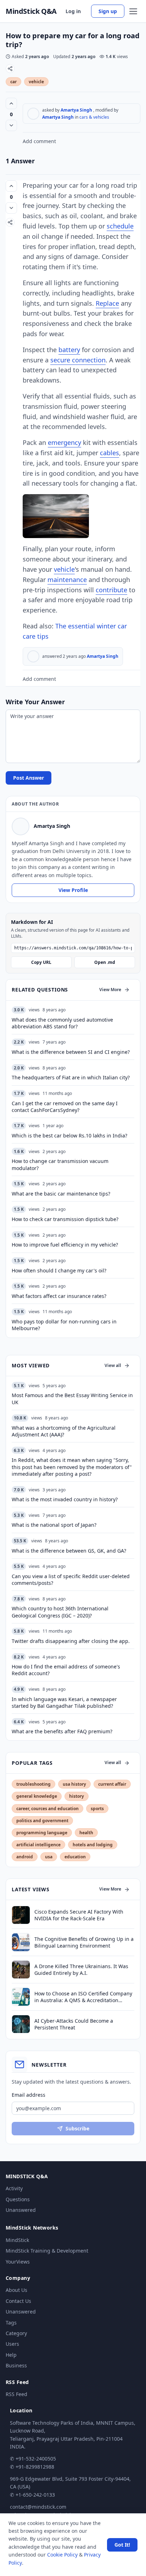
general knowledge (37, 1796)
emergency (64, 442)
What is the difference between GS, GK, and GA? (69, 1551)
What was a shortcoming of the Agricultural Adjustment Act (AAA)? (64, 1431)
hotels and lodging (93, 1845)
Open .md (105, 962)
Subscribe (77, 2128)
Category (16, 2333)
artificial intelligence (38, 1845)
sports (97, 1809)
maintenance (67, 580)
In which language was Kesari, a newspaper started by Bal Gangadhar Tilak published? (64, 1702)
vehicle (36, 82)
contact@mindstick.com (38, 2507)
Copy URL (41, 962)
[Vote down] (11, 125)
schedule (120, 226)
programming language (42, 1833)
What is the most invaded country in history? (65, 1499)
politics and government (42, 1821)
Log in (73, 11)
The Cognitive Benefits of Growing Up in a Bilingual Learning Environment (84, 1942)
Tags (11, 2323)
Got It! (122, 2545)
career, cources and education (47, 1809)
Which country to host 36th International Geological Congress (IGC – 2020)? (60, 1612)
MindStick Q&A (31, 11)
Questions (18, 2199)
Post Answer (29, 778)
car (13, 82)
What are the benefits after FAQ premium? (62, 1731)
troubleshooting (33, 1784)
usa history (74, 1784)
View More (110, 990)
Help (11, 2355)
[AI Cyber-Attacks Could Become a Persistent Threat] (21, 2024)
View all (113, 1365)
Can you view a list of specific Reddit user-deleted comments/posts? (71, 1580)
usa (49, 1857)
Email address (29, 2095)
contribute (111, 590)
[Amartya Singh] (33, 114)
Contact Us (18, 2301)
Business (16, 2365)
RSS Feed (16, 2394)
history (77, 1796)
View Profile (73, 890)
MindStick (17, 2240)
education (75, 1857)
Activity (14, 2188)
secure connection (78, 360)
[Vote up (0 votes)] (11, 103)
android (25, 1857)
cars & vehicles (94, 117)
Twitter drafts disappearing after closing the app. (71, 1641)
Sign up (108, 11)
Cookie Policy (62, 2555)
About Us (16, 2290)
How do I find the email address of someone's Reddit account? (66, 1670)
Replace (107, 303)
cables (109, 453)
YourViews (18, 2262)
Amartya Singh (76, 110)
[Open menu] (133, 11)
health (86, 1833)
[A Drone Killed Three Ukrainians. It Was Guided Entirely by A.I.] (21, 1970)
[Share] (10, 69)
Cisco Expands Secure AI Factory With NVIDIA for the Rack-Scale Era (79, 1915)
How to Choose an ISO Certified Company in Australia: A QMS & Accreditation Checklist (83, 1997)
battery (69, 350)
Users (12, 2344)
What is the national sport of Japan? (54, 1525)
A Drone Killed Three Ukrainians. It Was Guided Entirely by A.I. (81, 1970)
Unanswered (21, 2210)
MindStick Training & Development (47, 2251)
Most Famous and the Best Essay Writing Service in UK (72, 1399)
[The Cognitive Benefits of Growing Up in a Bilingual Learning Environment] (21, 1942)
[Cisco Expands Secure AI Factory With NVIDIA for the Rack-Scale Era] (21, 1915)
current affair (112, 1784)
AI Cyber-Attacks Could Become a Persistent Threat (74, 2024)
